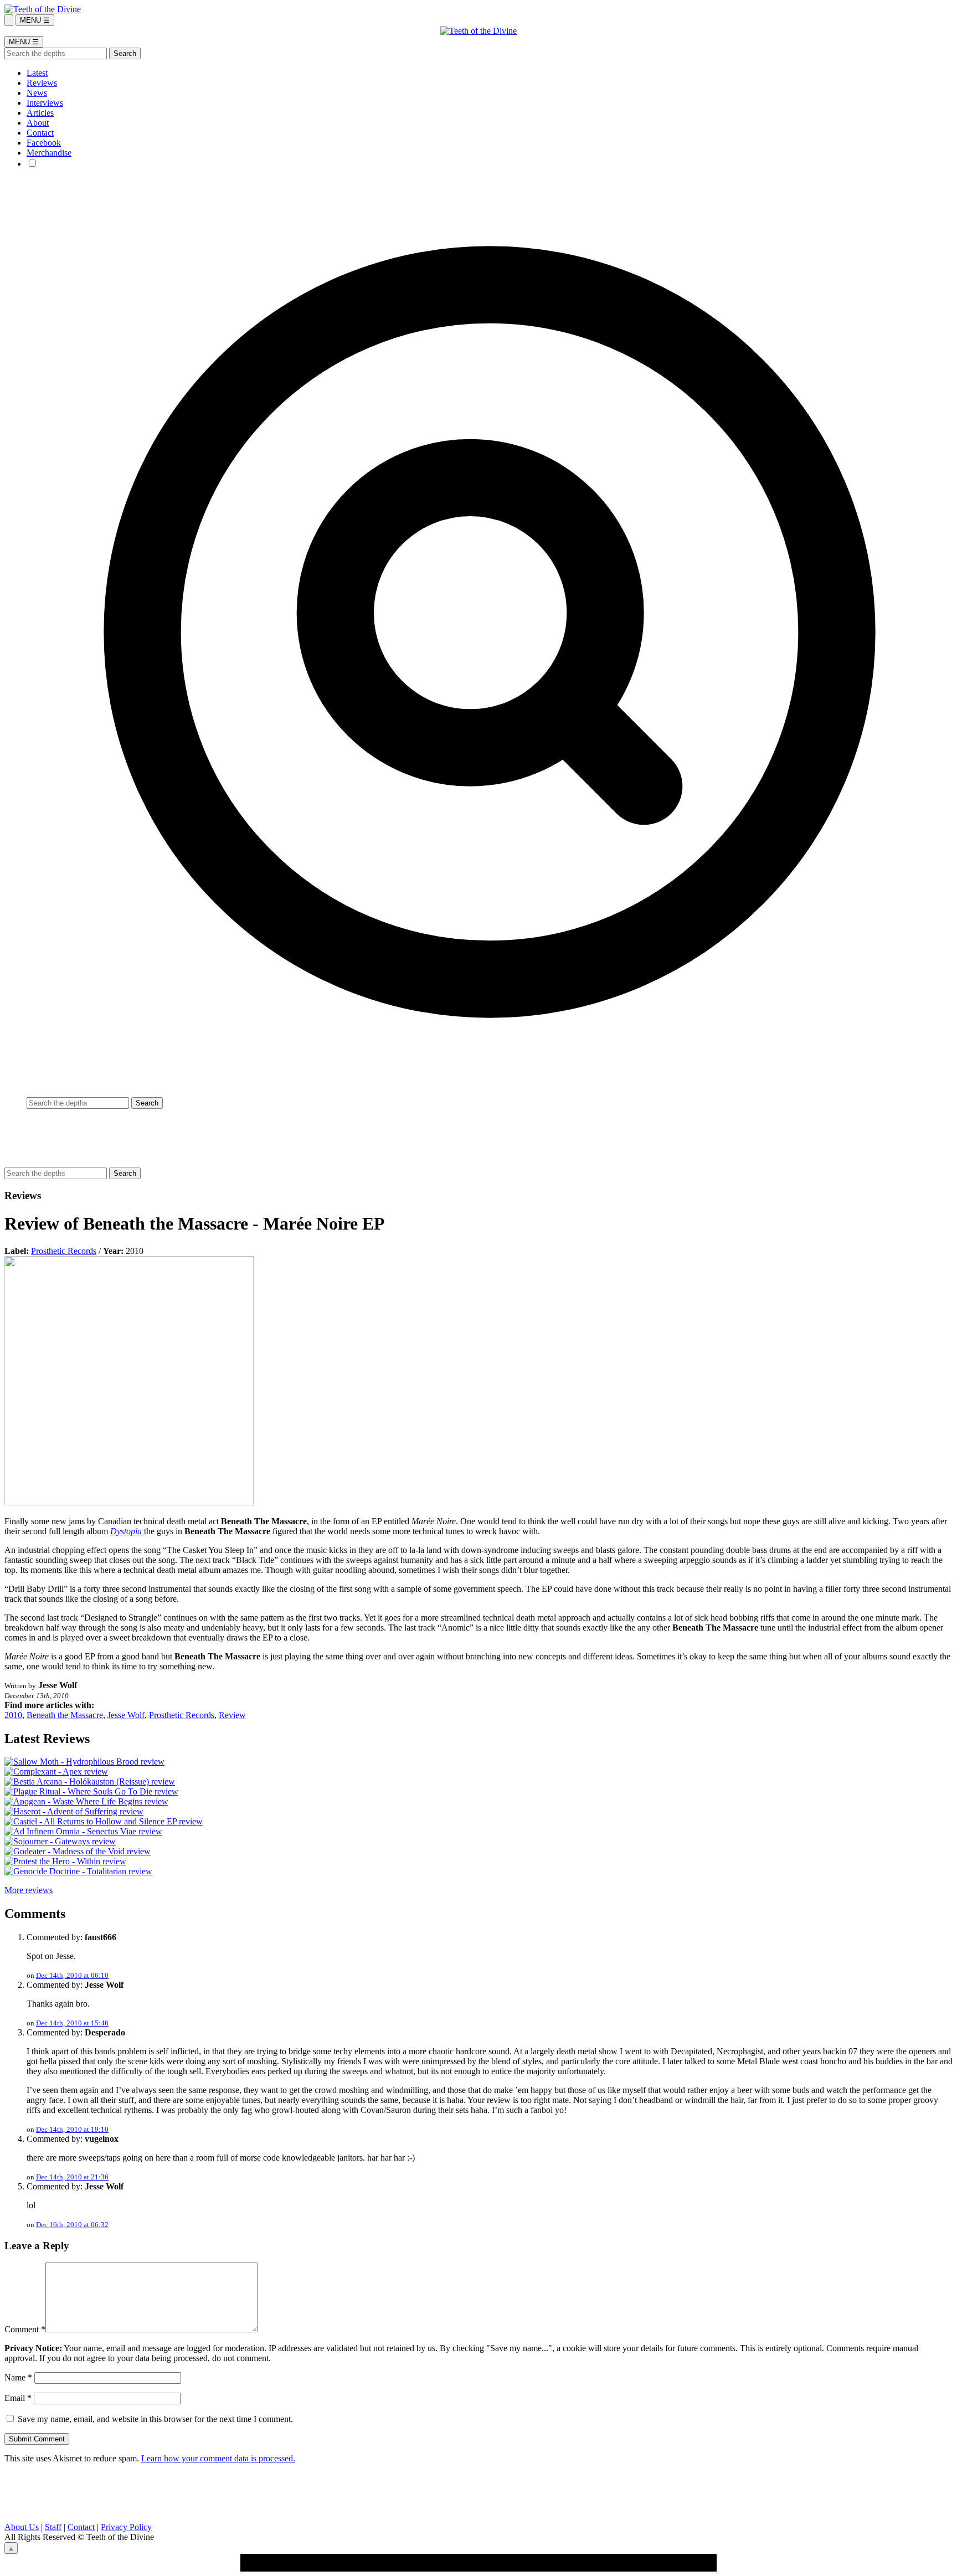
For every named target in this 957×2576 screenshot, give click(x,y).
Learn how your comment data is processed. (218, 2458)
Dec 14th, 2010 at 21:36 (72, 2177)
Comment (25, 2329)
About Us (22, 2527)
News (37, 93)
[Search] (9, 20)
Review (232, 1715)
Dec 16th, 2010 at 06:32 (72, 2225)
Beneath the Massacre (65, 1715)
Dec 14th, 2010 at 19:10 (72, 2129)
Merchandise (49, 153)
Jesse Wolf (126, 1715)
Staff (53, 2527)
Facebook (44, 143)
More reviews (29, 1890)
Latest (37, 73)
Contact (40, 133)
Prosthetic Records (64, 1251)
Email (18, 2398)
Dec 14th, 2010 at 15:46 (72, 2023)
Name (18, 2377)
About (38, 123)
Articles (40, 113)
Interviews (45, 103)
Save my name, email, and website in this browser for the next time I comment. (155, 2419)
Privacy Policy (126, 2527)
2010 (13, 1715)
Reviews (42, 83)
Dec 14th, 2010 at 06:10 (72, 1975)
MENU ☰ (35, 20)
